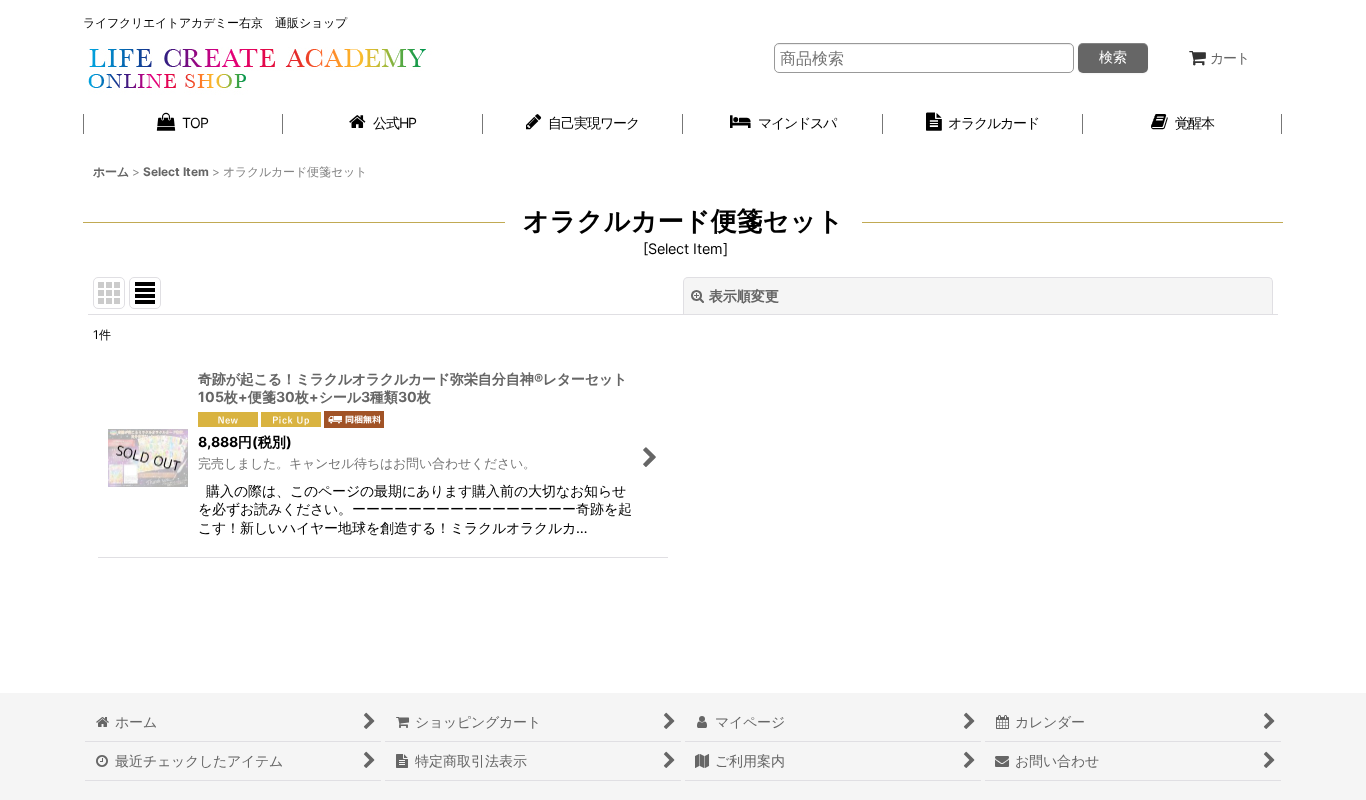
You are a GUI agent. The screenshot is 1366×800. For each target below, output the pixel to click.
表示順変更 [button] (744, 295)
